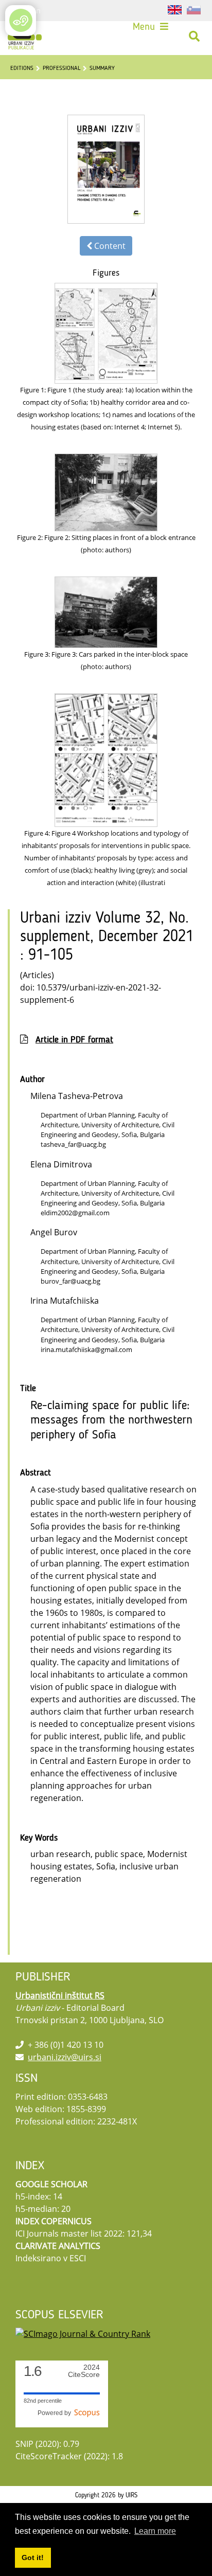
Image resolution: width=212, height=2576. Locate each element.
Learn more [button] (155, 2531)
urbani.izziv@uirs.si (65, 2057)
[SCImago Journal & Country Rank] (83, 2333)
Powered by (56, 2413)
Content (109, 246)
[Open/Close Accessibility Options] (21, 20)
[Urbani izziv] (25, 37)
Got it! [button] (33, 2557)
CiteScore (84, 2371)
